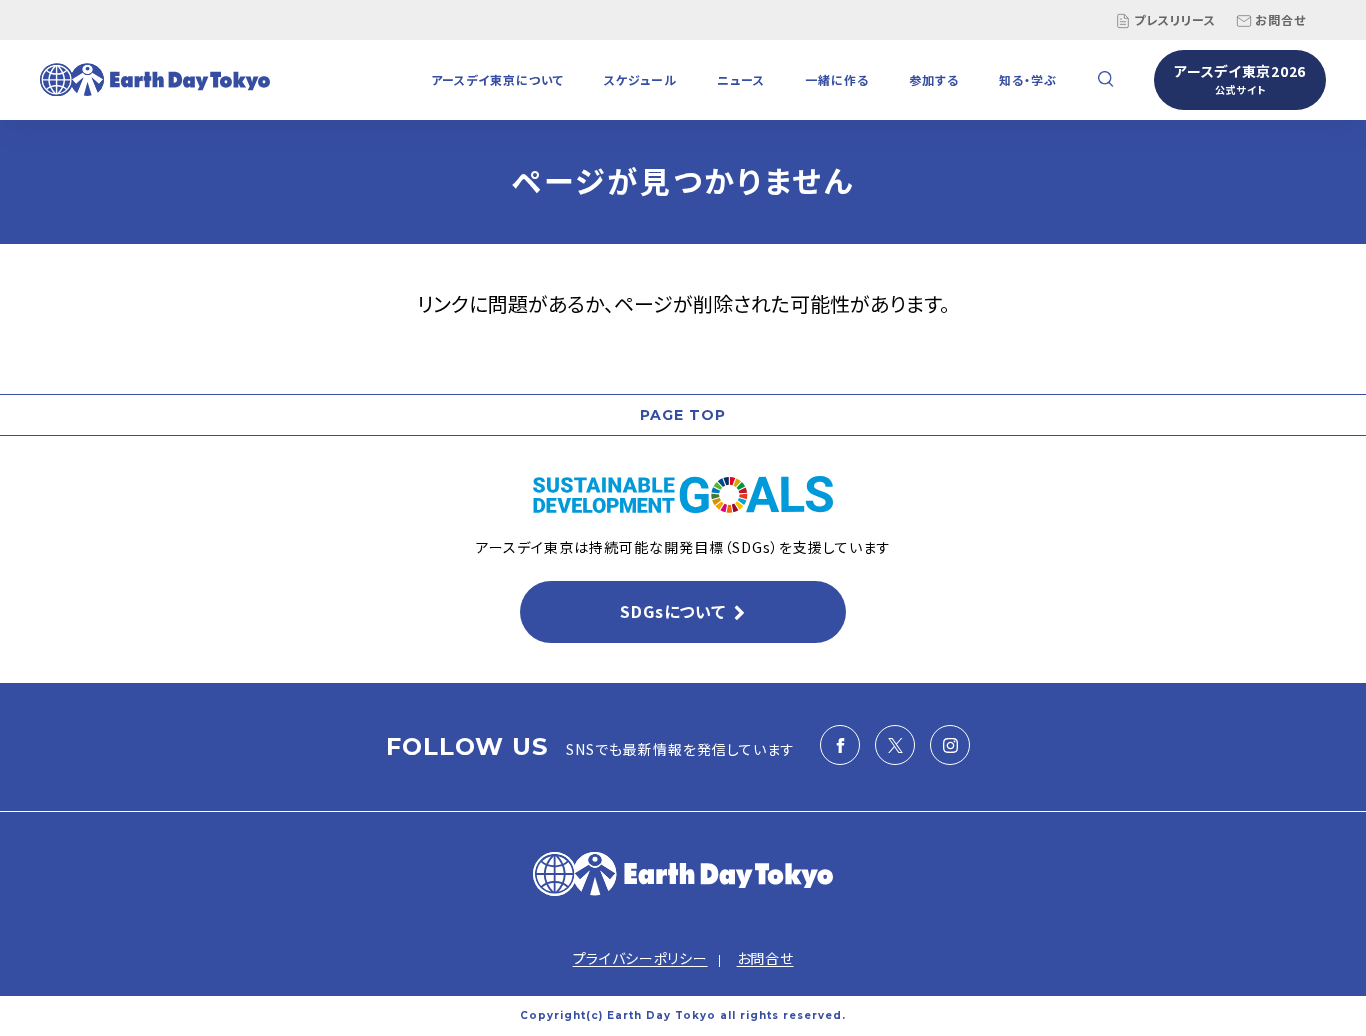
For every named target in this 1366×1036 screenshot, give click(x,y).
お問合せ (1280, 19)
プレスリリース (1175, 19)
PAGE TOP (683, 415)
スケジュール (640, 79)
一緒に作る (837, 79)
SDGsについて (672, 611)
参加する (934, 79)
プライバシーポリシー (640, 958)
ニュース (741, 79)
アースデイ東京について (497, 79)
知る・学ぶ (1028, 79)
